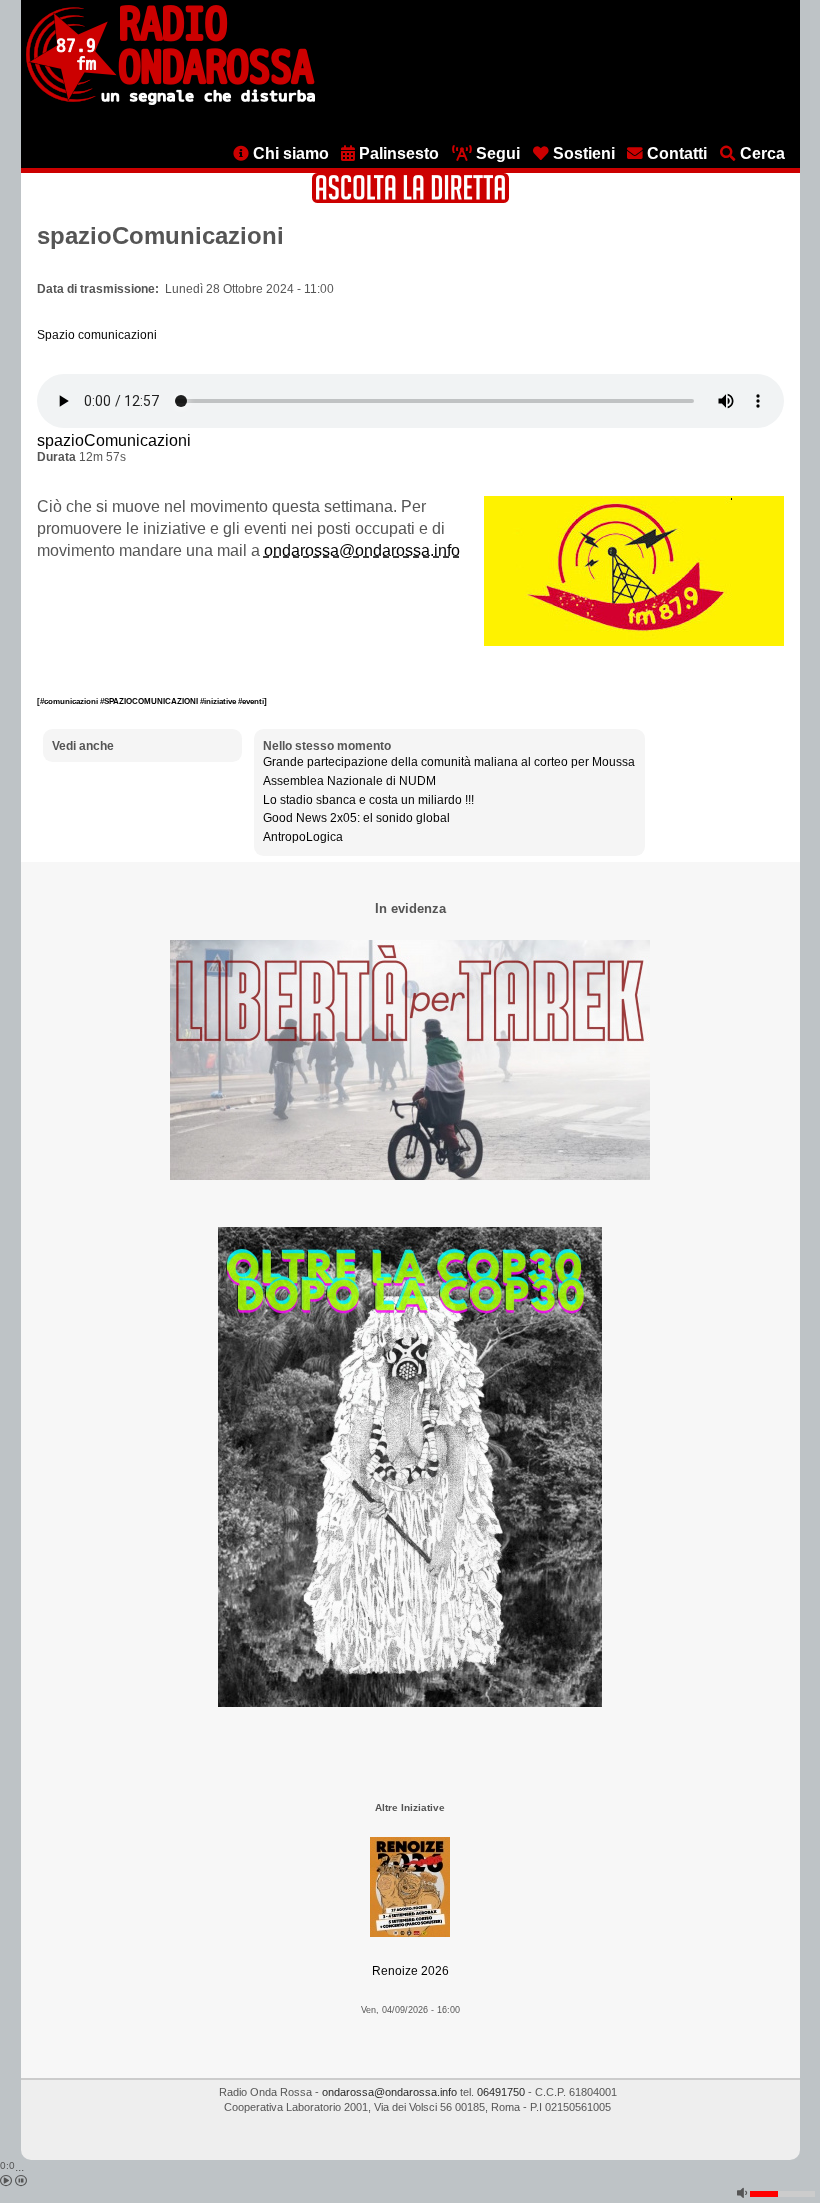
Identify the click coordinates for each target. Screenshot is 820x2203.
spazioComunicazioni (114, 440)
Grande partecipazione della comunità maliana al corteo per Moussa (449, 762)
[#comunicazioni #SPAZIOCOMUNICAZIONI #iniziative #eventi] (152, 701)
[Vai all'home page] (170, 101)
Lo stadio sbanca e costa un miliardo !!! (368, 800)
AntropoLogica (303, 837)
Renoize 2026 (410, 1971)
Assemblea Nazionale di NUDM (349, 781)
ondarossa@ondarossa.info (362, 550)
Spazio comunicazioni (97, 335)
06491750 (501, 2092)
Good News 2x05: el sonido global (356, 818)
